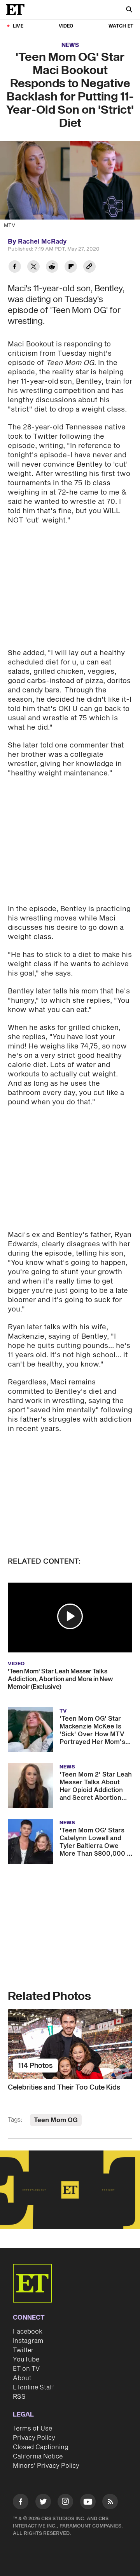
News (70, 45)
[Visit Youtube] (88, 2502)
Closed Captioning (41, 2447)
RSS (19, 2397)
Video (66, 26)
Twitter (23, 2350)
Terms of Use (32, 2429)
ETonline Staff (34, 2387)
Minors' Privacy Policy (46, 2466)
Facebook (28, 2332)
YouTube (26, 2360)
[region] (70, 2190)
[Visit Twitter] (43, 2503)
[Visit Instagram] (65, 2503)
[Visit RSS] (110, 2503)
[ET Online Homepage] (17, 10)
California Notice (38, 2457)
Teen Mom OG (56, 2120)
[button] (70, 1616)
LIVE (18, 26)
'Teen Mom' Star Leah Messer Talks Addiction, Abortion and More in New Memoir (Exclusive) (60, 1679)
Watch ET (121, 26)
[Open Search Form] (129, 10)
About (22, 2378)
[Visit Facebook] (21, 2503)
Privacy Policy (34, 2438)
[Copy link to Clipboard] (89, 267)
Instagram (28, 2341)
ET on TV (26, 2369)
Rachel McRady (42, 242)
